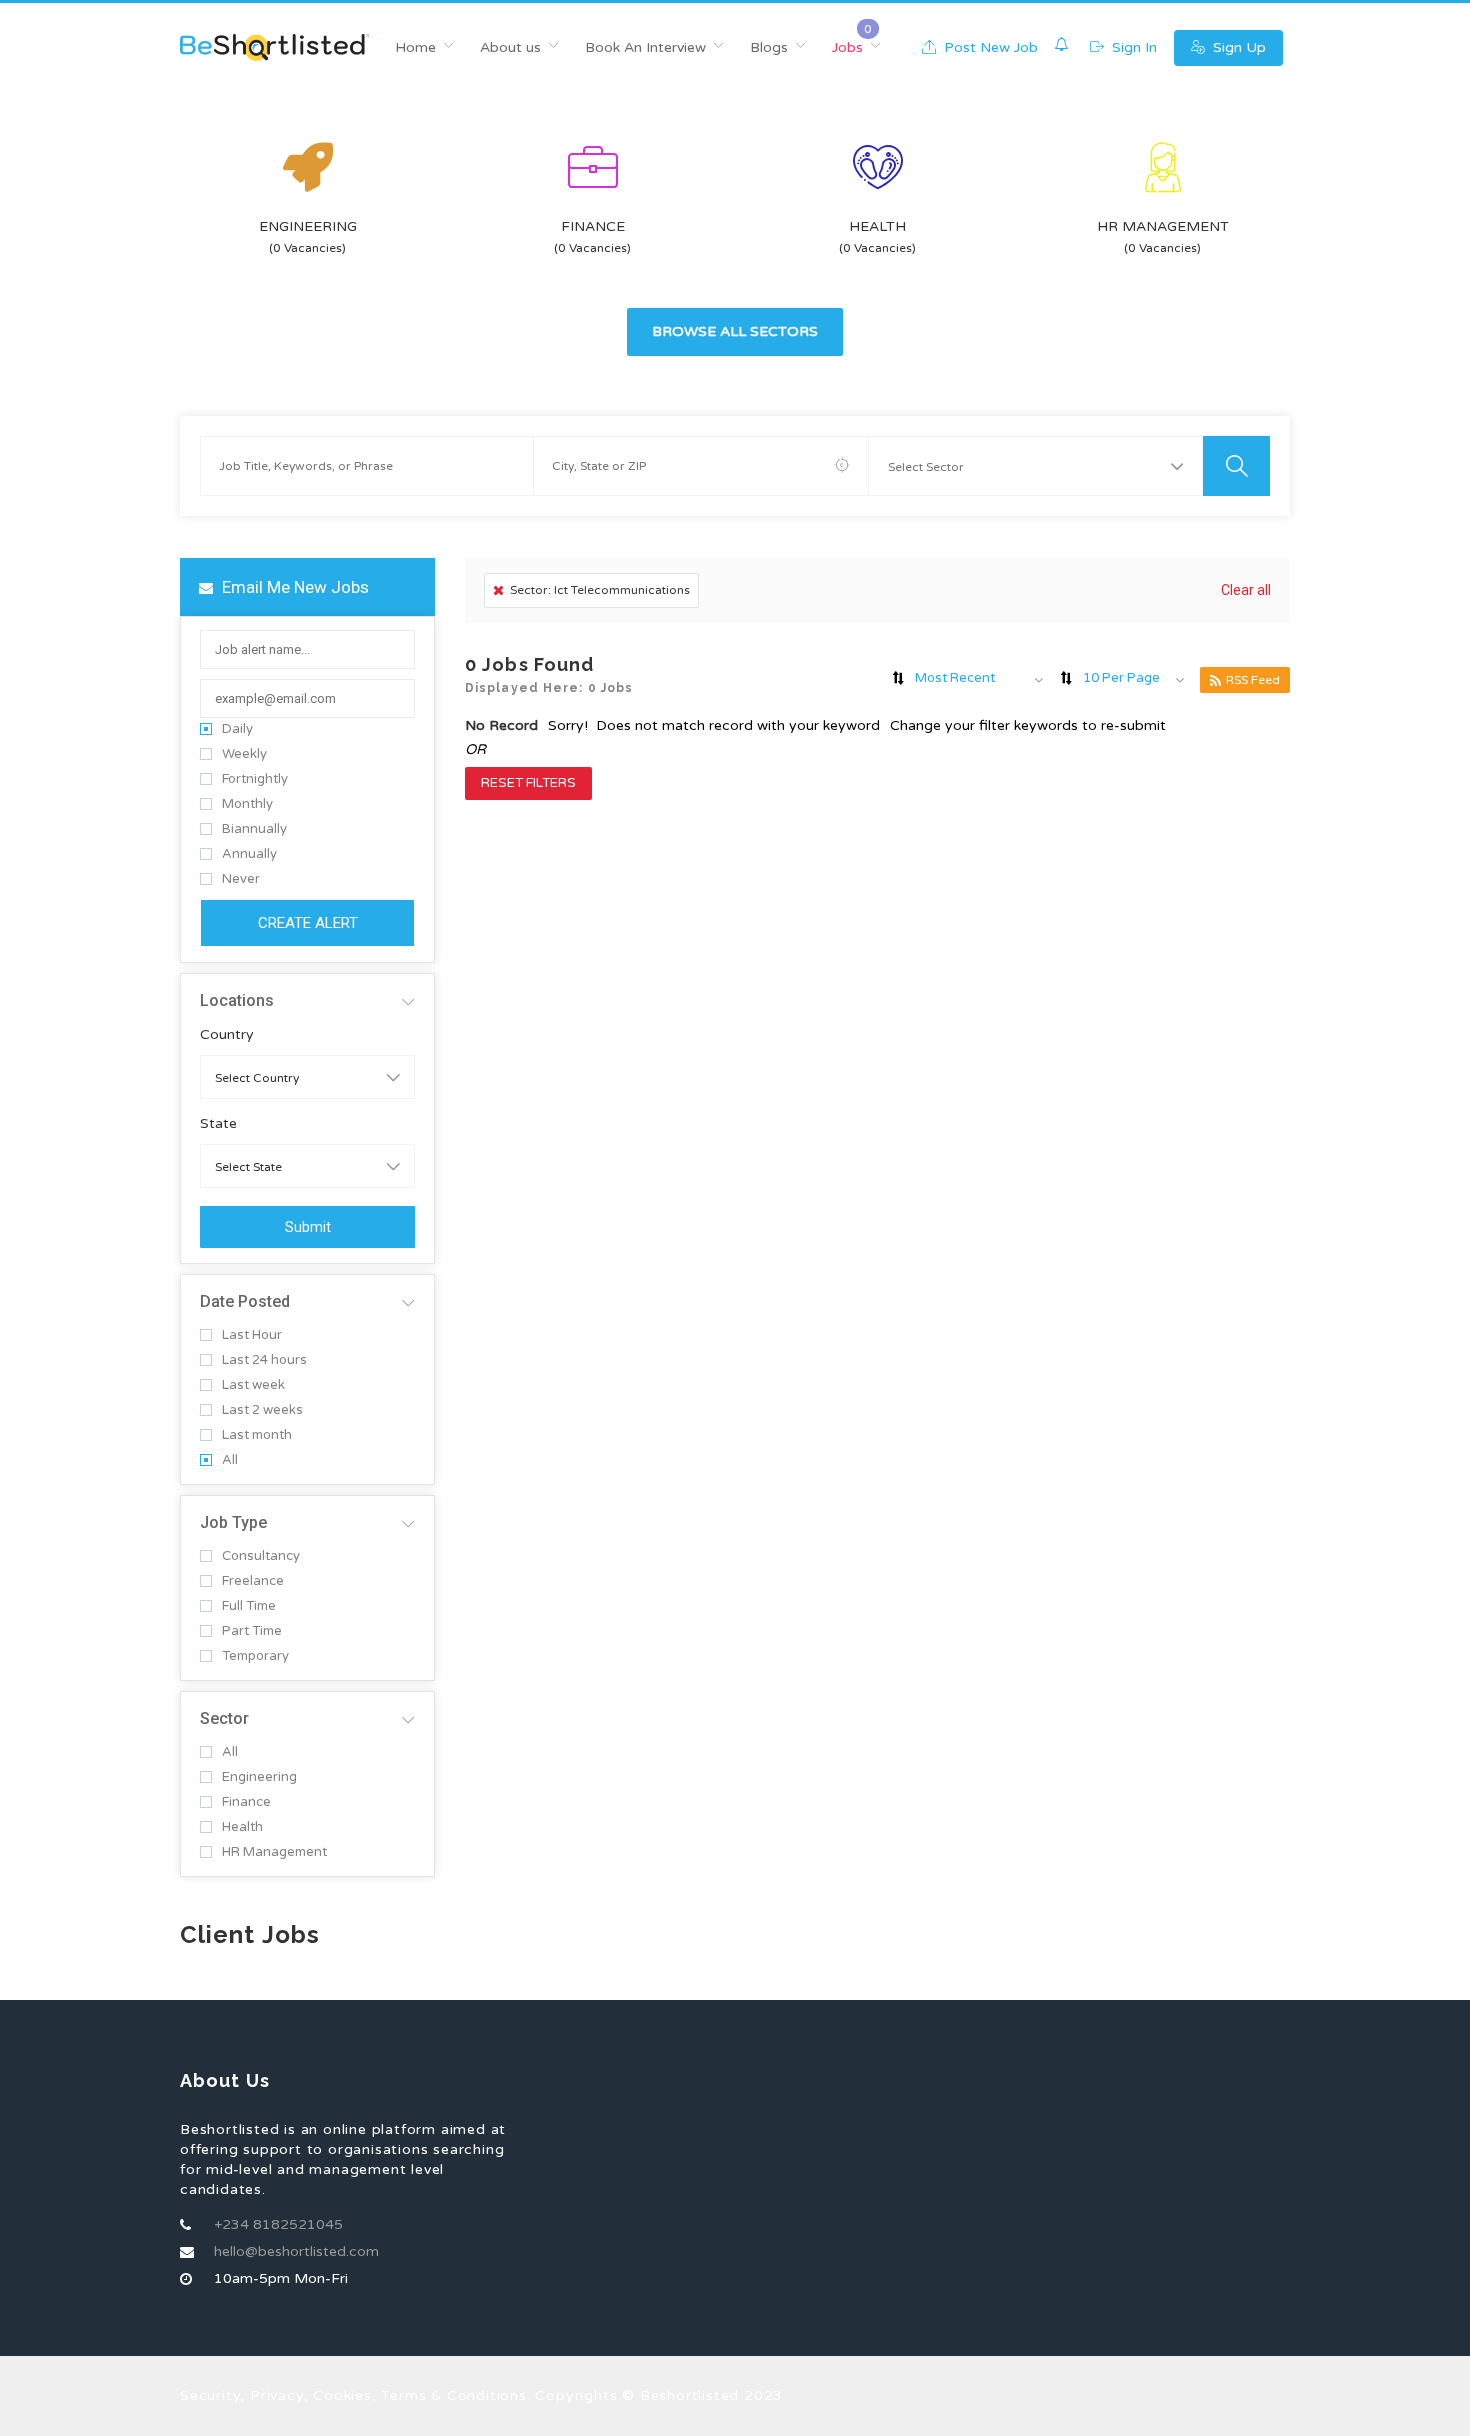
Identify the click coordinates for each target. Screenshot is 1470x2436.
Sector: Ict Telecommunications (600, 590)
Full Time (249, 1606)
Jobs (847, 47)
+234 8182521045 (278, 2224)
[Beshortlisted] (274, 47)
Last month (257, 1435)
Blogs (769, 47)
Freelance (253, 1581)
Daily (237, 729)
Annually (249, 854)
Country (227, 1035)
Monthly (247, 804)
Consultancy (261, 1556)
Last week (253, 1385)
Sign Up (1237, 47)
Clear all (1246, 590)
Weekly (244, 754)
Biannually (254, 829)
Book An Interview (645, 47)
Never (241, 879)
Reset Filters (528, 783)
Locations (237, 1000)
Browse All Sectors (735, 331)
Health (242, 1827)
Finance (246, 1802)
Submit (308, 1227)
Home (415, 47)
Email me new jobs (293, 587)
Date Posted (245, 1301)
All (230, 1460)
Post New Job (989, 47)
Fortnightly (255, 779)
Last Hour (252, 1335)
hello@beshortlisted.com (296, 2251)
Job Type (233, 1522)
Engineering (259, 1777)
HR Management (274, 1852)
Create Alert (308, 923)
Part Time (252, 1631)
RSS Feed (1253, 680)
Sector (224, 1718)
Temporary (255, 1656)
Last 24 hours (264, 1360)
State (218, 1124)
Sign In (1132, 47)
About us (510, 47)
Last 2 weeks (262, 1410)
